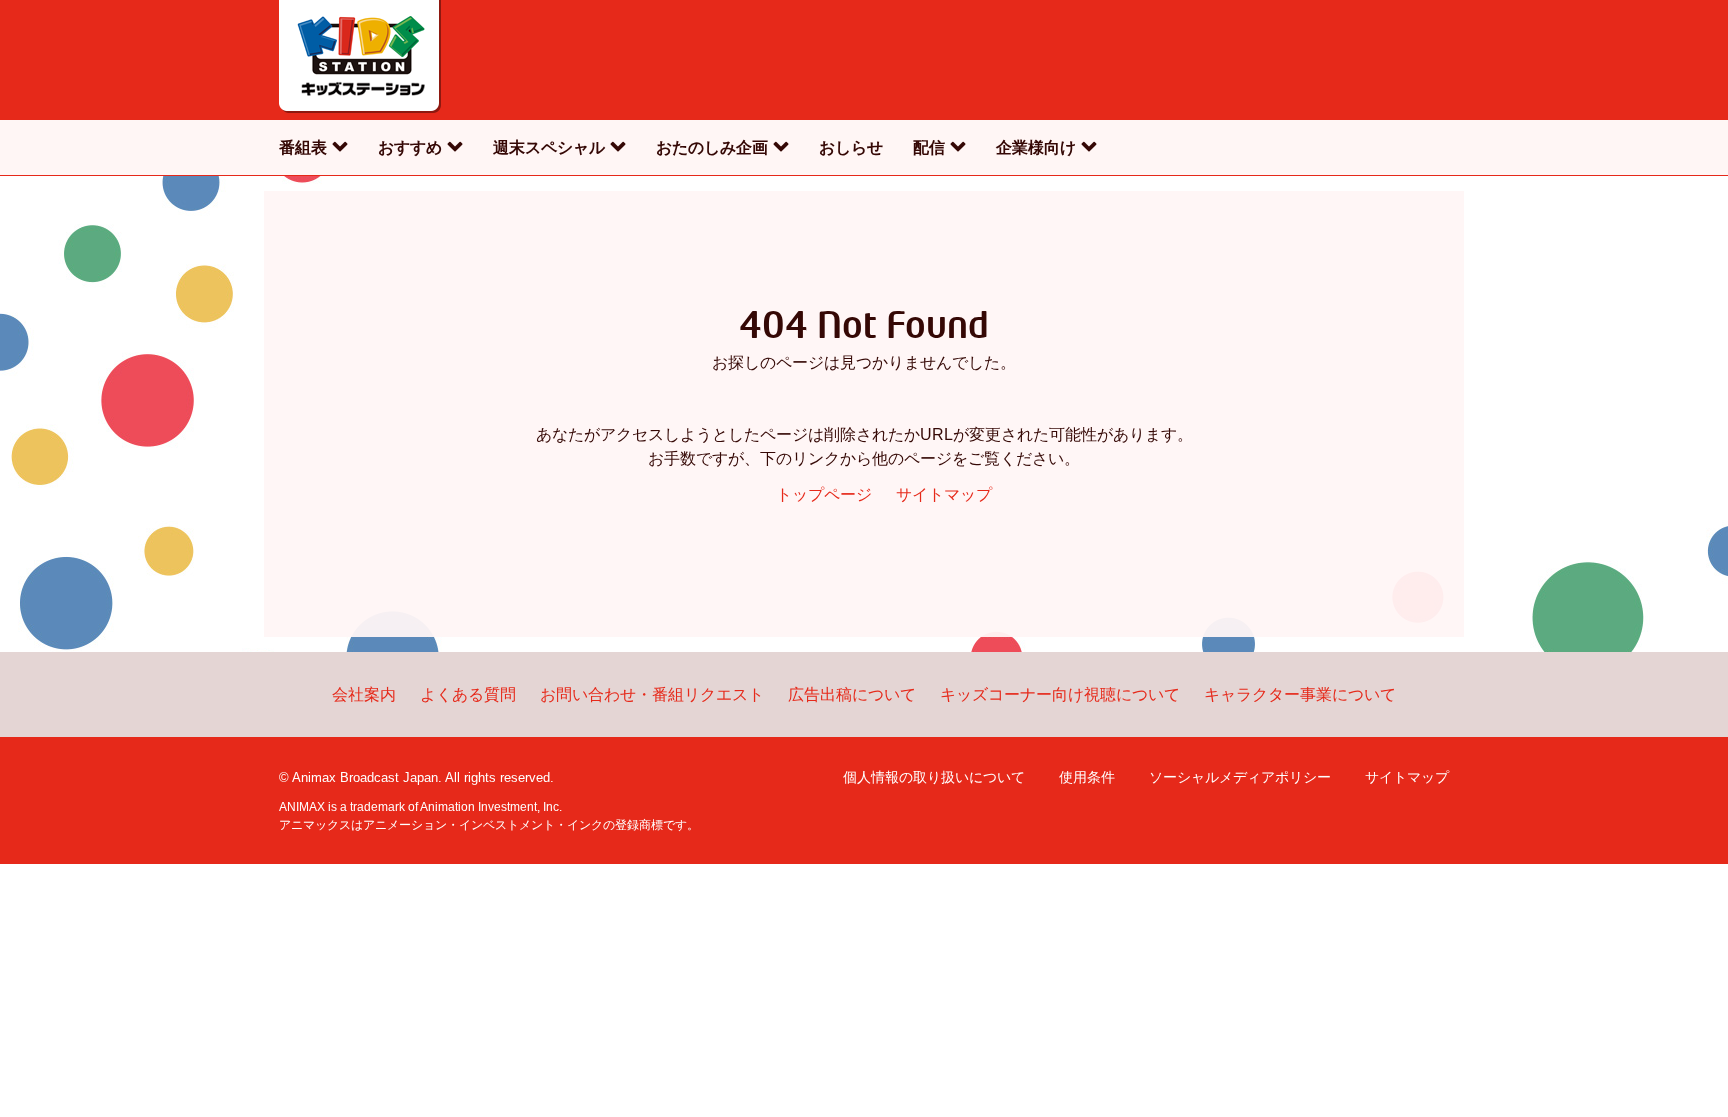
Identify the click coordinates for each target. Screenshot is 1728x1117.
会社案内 (364, 694)
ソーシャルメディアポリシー (1240, 777)
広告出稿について (852, 694)
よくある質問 (468, 694)
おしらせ (851, 147)
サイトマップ (944, 494)
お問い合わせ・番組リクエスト (652, 694)
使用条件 (1087, 777)
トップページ (824, 494)
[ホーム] (360, 60)
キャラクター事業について (1300, 694)
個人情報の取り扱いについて (934, 777)
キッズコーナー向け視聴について (1060, 694)
